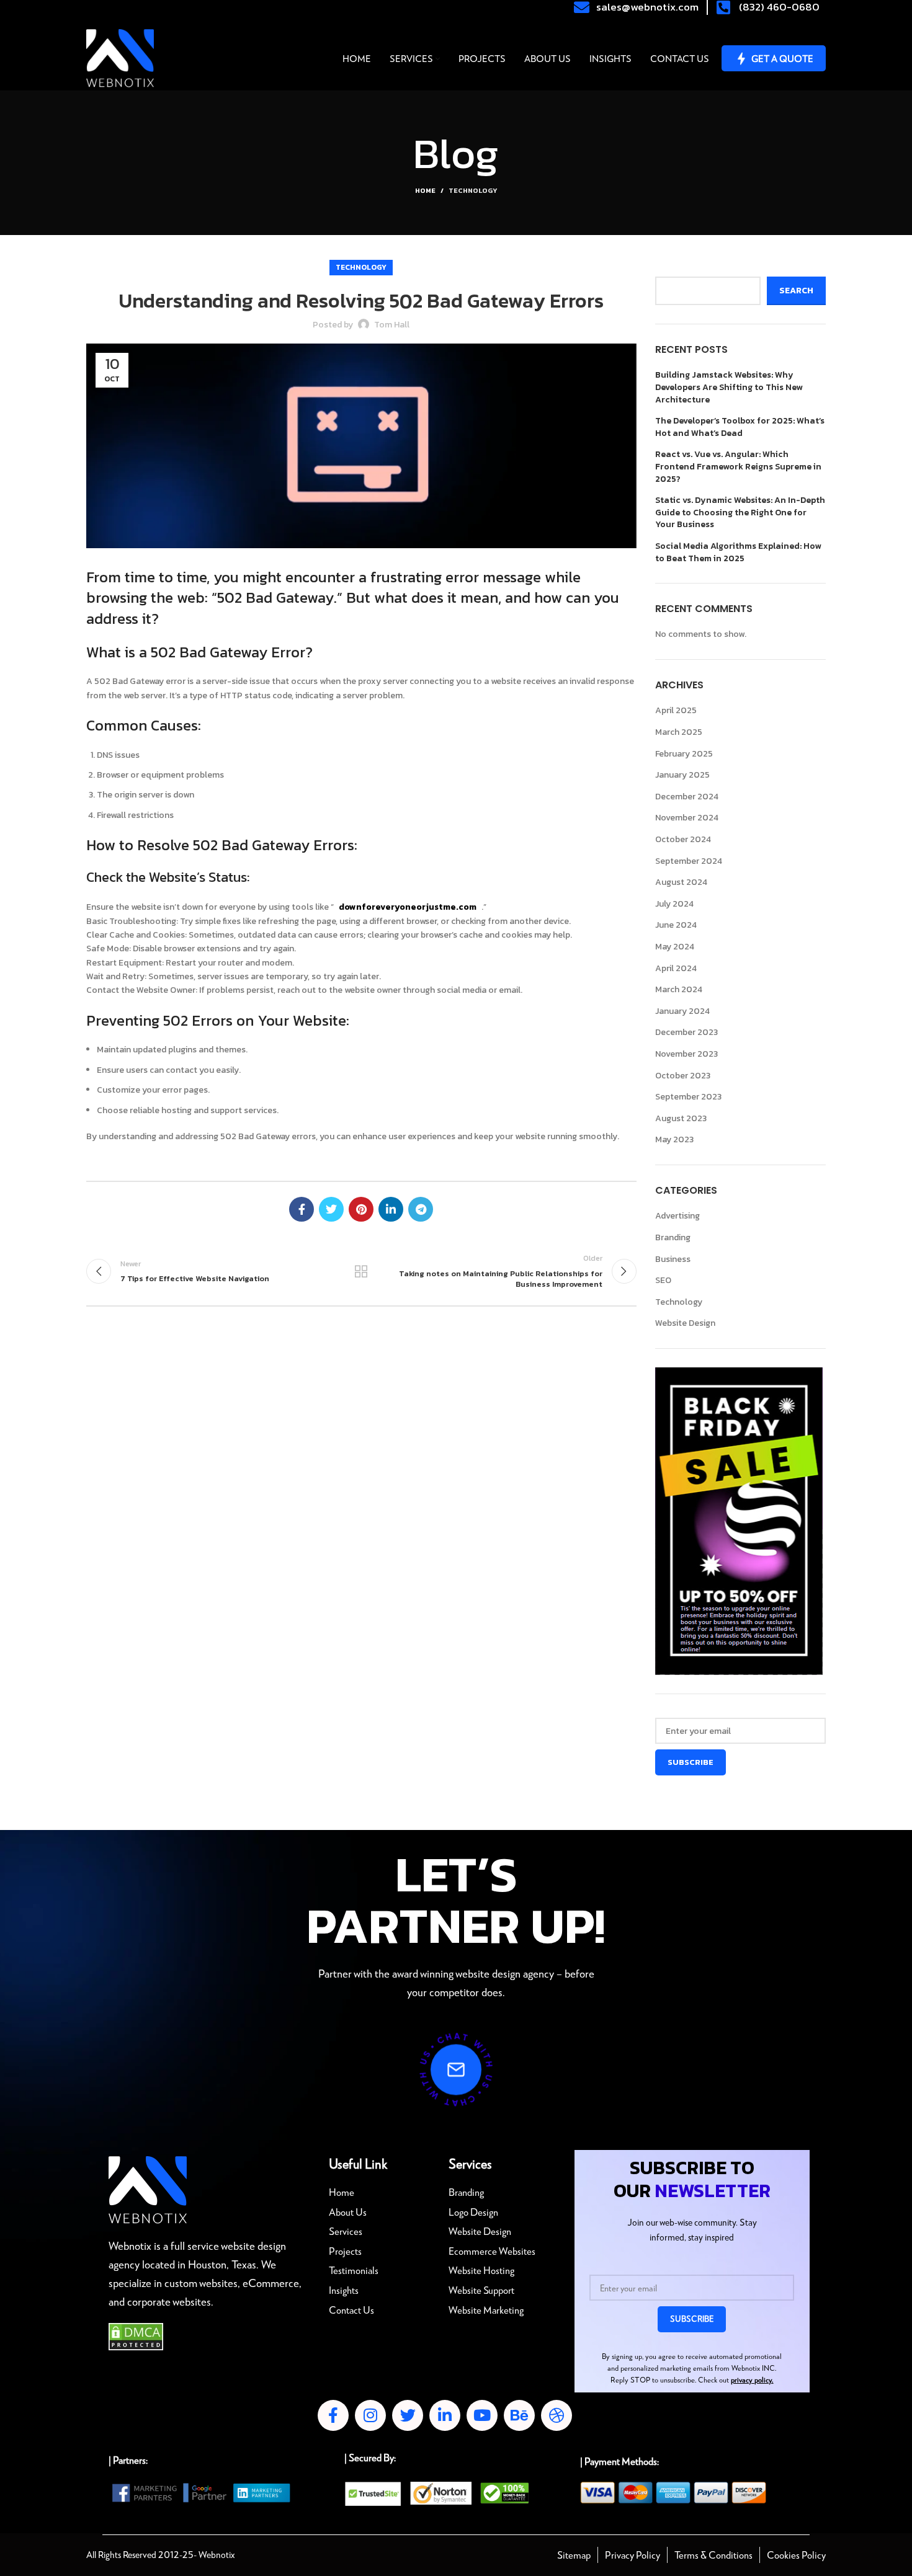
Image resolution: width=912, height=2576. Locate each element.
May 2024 (675, 947)
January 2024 (682, 1011)
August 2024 (681, 882)
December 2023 (686, 1032)
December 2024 (687, 797)
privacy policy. (752, 2380)
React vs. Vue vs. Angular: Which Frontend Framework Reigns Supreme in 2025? (738, 467)
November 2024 (687, 818)
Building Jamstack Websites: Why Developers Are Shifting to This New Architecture (729, 387)
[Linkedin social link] (391, 1209)
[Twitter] (408, 2415)
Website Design (685, 1323)
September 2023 (688, 1097)
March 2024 (679, 989)
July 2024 (674, 904)
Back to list (361, 1271)
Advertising (677, 1216)
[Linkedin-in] (445, 2415)
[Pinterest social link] (361, 1209)
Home (425, 190)
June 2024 (676, 925)
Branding (673, 1237)
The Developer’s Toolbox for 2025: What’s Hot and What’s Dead (740, 427)
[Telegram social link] (421, 1209)
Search (671, 267)
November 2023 (686, 1054)
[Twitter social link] (331, 1209)
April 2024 (676, 968)
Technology (473, 190)
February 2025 (684, 754)
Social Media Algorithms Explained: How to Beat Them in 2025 (738, 552)
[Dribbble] (557, 2415)
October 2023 (683, 1076)
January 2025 (682, 775)
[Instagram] (370, 2415)
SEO (663, 1280)
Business (673, 1259)
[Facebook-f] (333, 2415)
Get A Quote (782, 58)
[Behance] (519, 2415)
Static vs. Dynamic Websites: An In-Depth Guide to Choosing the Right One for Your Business (740, 513)
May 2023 (674, 1139)
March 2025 (679, 732)
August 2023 (681, 1118)
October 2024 (683, 839)
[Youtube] (482, 2415)
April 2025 (676, 710)
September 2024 (689, 861)
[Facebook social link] (302, 1209)
